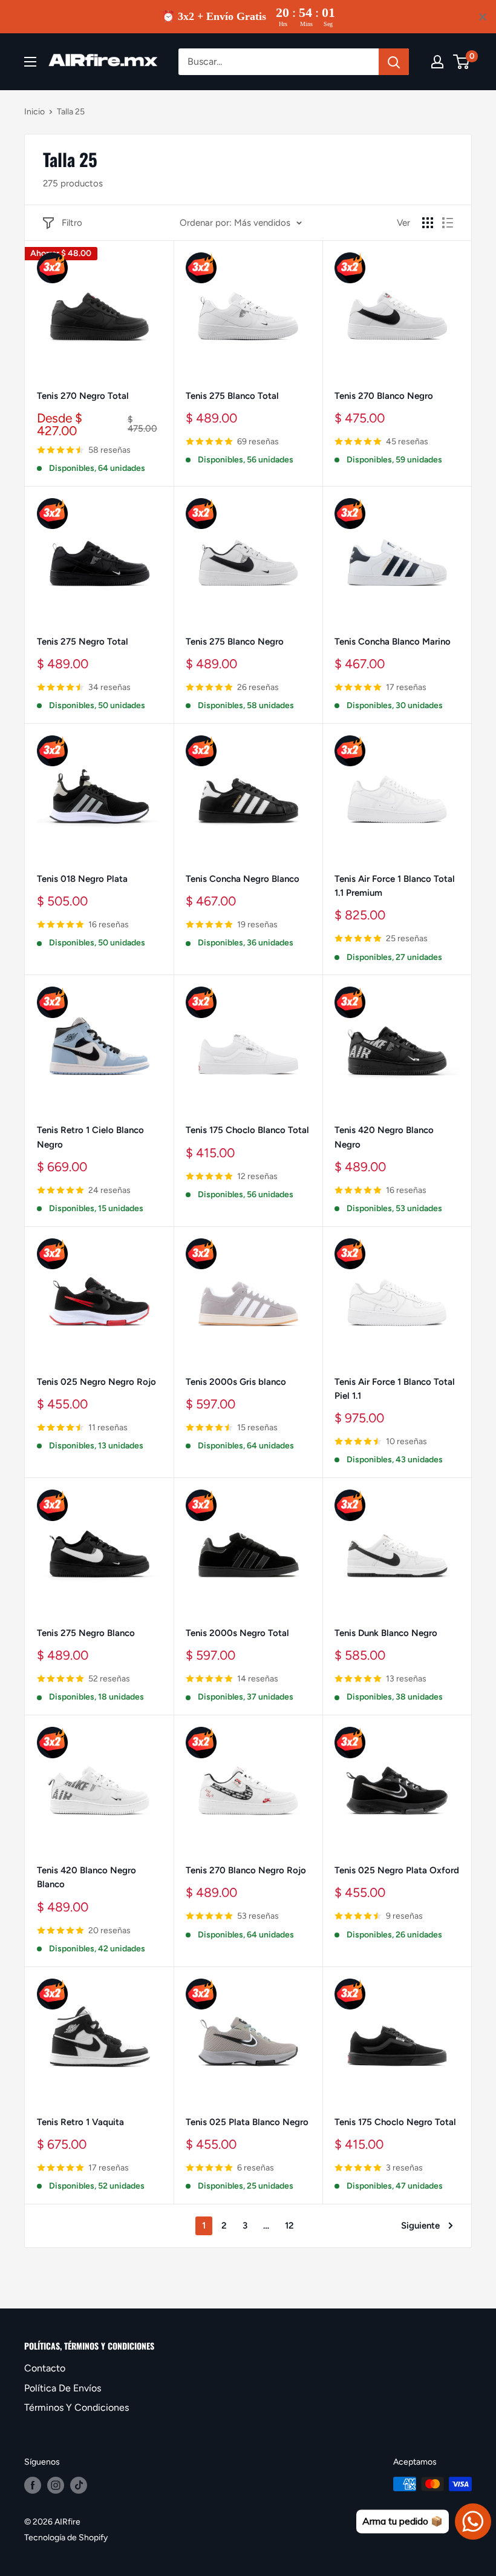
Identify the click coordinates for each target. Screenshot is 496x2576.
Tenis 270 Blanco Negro (384, 396)
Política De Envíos (63, 2388)
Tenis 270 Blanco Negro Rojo (246, 1870)
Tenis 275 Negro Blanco (86, 1633)
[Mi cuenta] (437, 62)
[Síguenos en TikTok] (79, 2485)
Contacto (45, 2368)
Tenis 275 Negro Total (83, 642)
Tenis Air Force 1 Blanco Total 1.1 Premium (395, 886)
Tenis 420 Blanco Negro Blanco (86, 1877)
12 (289, 2226)
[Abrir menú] (30, 62)
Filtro (72, 223)
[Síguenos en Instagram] (56, 2485)
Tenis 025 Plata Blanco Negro (247, 2122)
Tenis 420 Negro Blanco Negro (384, 1137)
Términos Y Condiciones (77, 2407)
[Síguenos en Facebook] (33, 2485)
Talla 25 (71, 112)
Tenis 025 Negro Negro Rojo (96, 1382)
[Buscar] (394, 62)
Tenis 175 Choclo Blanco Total (247, 1130)
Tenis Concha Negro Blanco (243, 879)
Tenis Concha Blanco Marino (393, 642)
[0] (462, 62)
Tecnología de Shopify (66, 2538)
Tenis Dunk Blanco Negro (386, 1633)
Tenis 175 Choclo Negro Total (395, 2122)
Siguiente (420, 2226)
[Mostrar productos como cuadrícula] (428, 223)
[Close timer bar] (483, 17)
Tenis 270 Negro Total (83, 396)
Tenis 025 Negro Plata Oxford (397, 1870)
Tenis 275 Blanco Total (232, 396)
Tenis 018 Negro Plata (82, 879)
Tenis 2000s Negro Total (237, 1633)
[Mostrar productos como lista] (448, 223)
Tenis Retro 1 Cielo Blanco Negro (90, 1137)
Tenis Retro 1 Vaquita (80, 2122)
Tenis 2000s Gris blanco (236, 1382)
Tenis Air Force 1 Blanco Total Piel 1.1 (395, 1389)
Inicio (34, 112)
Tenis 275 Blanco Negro (235, 642)
